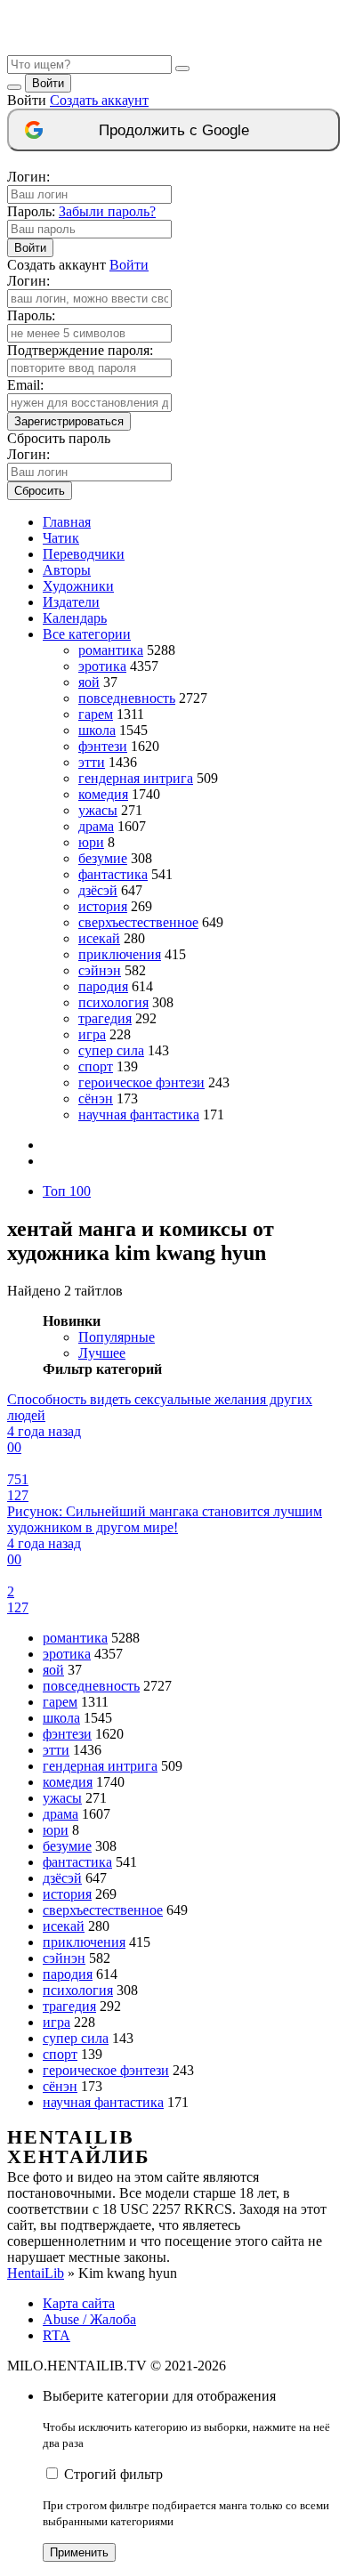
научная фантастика (139, 1114)
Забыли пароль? (107, 211)
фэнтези (103, 746)
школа (97, 730)
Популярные (117, 1337)
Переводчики (84, 554)
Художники (78, 586)
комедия (103, 794)
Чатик (61, 538)
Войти (48, 83)
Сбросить (40, 491)
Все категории (87, 634)
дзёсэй (98, 890)
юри (91, 842)
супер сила (111, 1050)
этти (92, 762)
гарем (96, 714)
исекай (99, 938)
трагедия (105, 1018)
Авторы (67, 570)
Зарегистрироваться (69, 421)
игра (92, 1034)
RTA (56, 2335)
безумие (103, 858)
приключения (120, 954)
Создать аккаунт (99, 100)
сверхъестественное (138, 922)
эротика (102, 666)
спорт (96, 1066)
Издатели (71, 602)
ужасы (98, 810)
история (103, 906)
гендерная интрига (136, 778)
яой (89, 682)
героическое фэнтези (141, 1082)
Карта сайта (79, 2303)
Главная (67, 522)
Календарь (75, 618)
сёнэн (96, 1098)
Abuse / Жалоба (89, 2319)
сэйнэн (100, 970)
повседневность (127, 698)
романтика (111, 650)
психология (113, 1002)
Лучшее (102, 1353)
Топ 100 (67, 1191)
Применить (79, 2552)
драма (96, 826)
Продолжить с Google (174, 130)
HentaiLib (36, 2273)
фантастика (113, 874)
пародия (103, 986)
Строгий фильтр (113, 2474)
